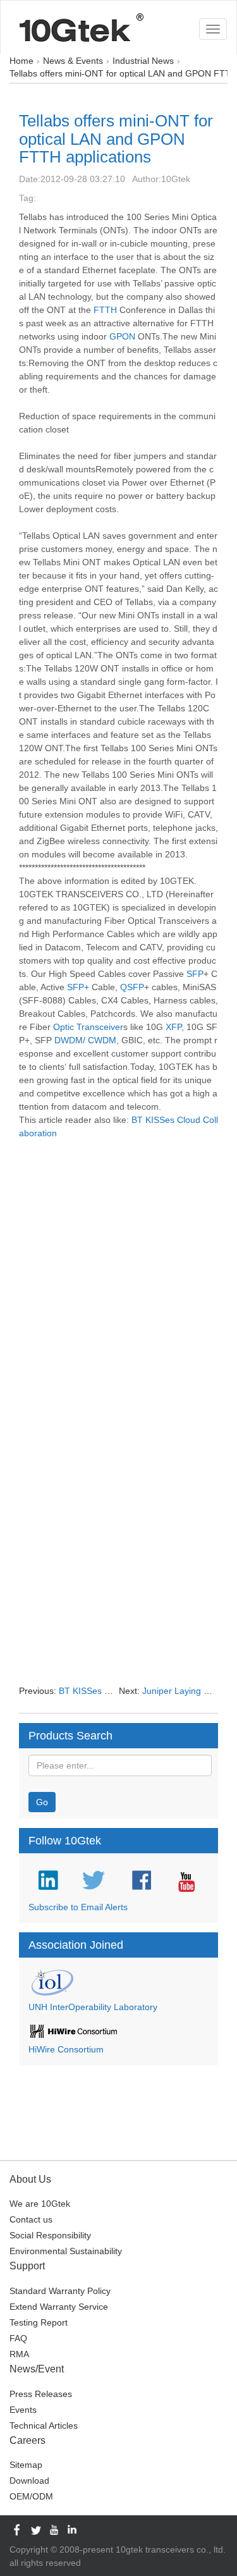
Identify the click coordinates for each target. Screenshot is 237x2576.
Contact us (31, 2219)
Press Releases (41, 2394)
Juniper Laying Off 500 (188, 1691)
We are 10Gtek (40, 2204)
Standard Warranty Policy (60, 2291)
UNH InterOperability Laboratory (93, 2007)
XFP (173, 1027)
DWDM (69, 1040)
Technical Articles (44, 2426)
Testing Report (39, 2322)
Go (42, 1802)
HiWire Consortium (66, 2049)
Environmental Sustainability (66, 2251)
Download (29, 2481)
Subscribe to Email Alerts (78, 1907)
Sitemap (26, 2465)
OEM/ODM (31, 2496)
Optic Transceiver (88, 1027)
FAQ (18, 2338)
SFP (195, 974)
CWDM (102, 1040)
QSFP (132, 987)
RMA (19, 2354)
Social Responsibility (50, 2235)
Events (23, 2410)
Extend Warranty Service (59, 2307)
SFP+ (78, 987)
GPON (122, 336)
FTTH (105, 310)
